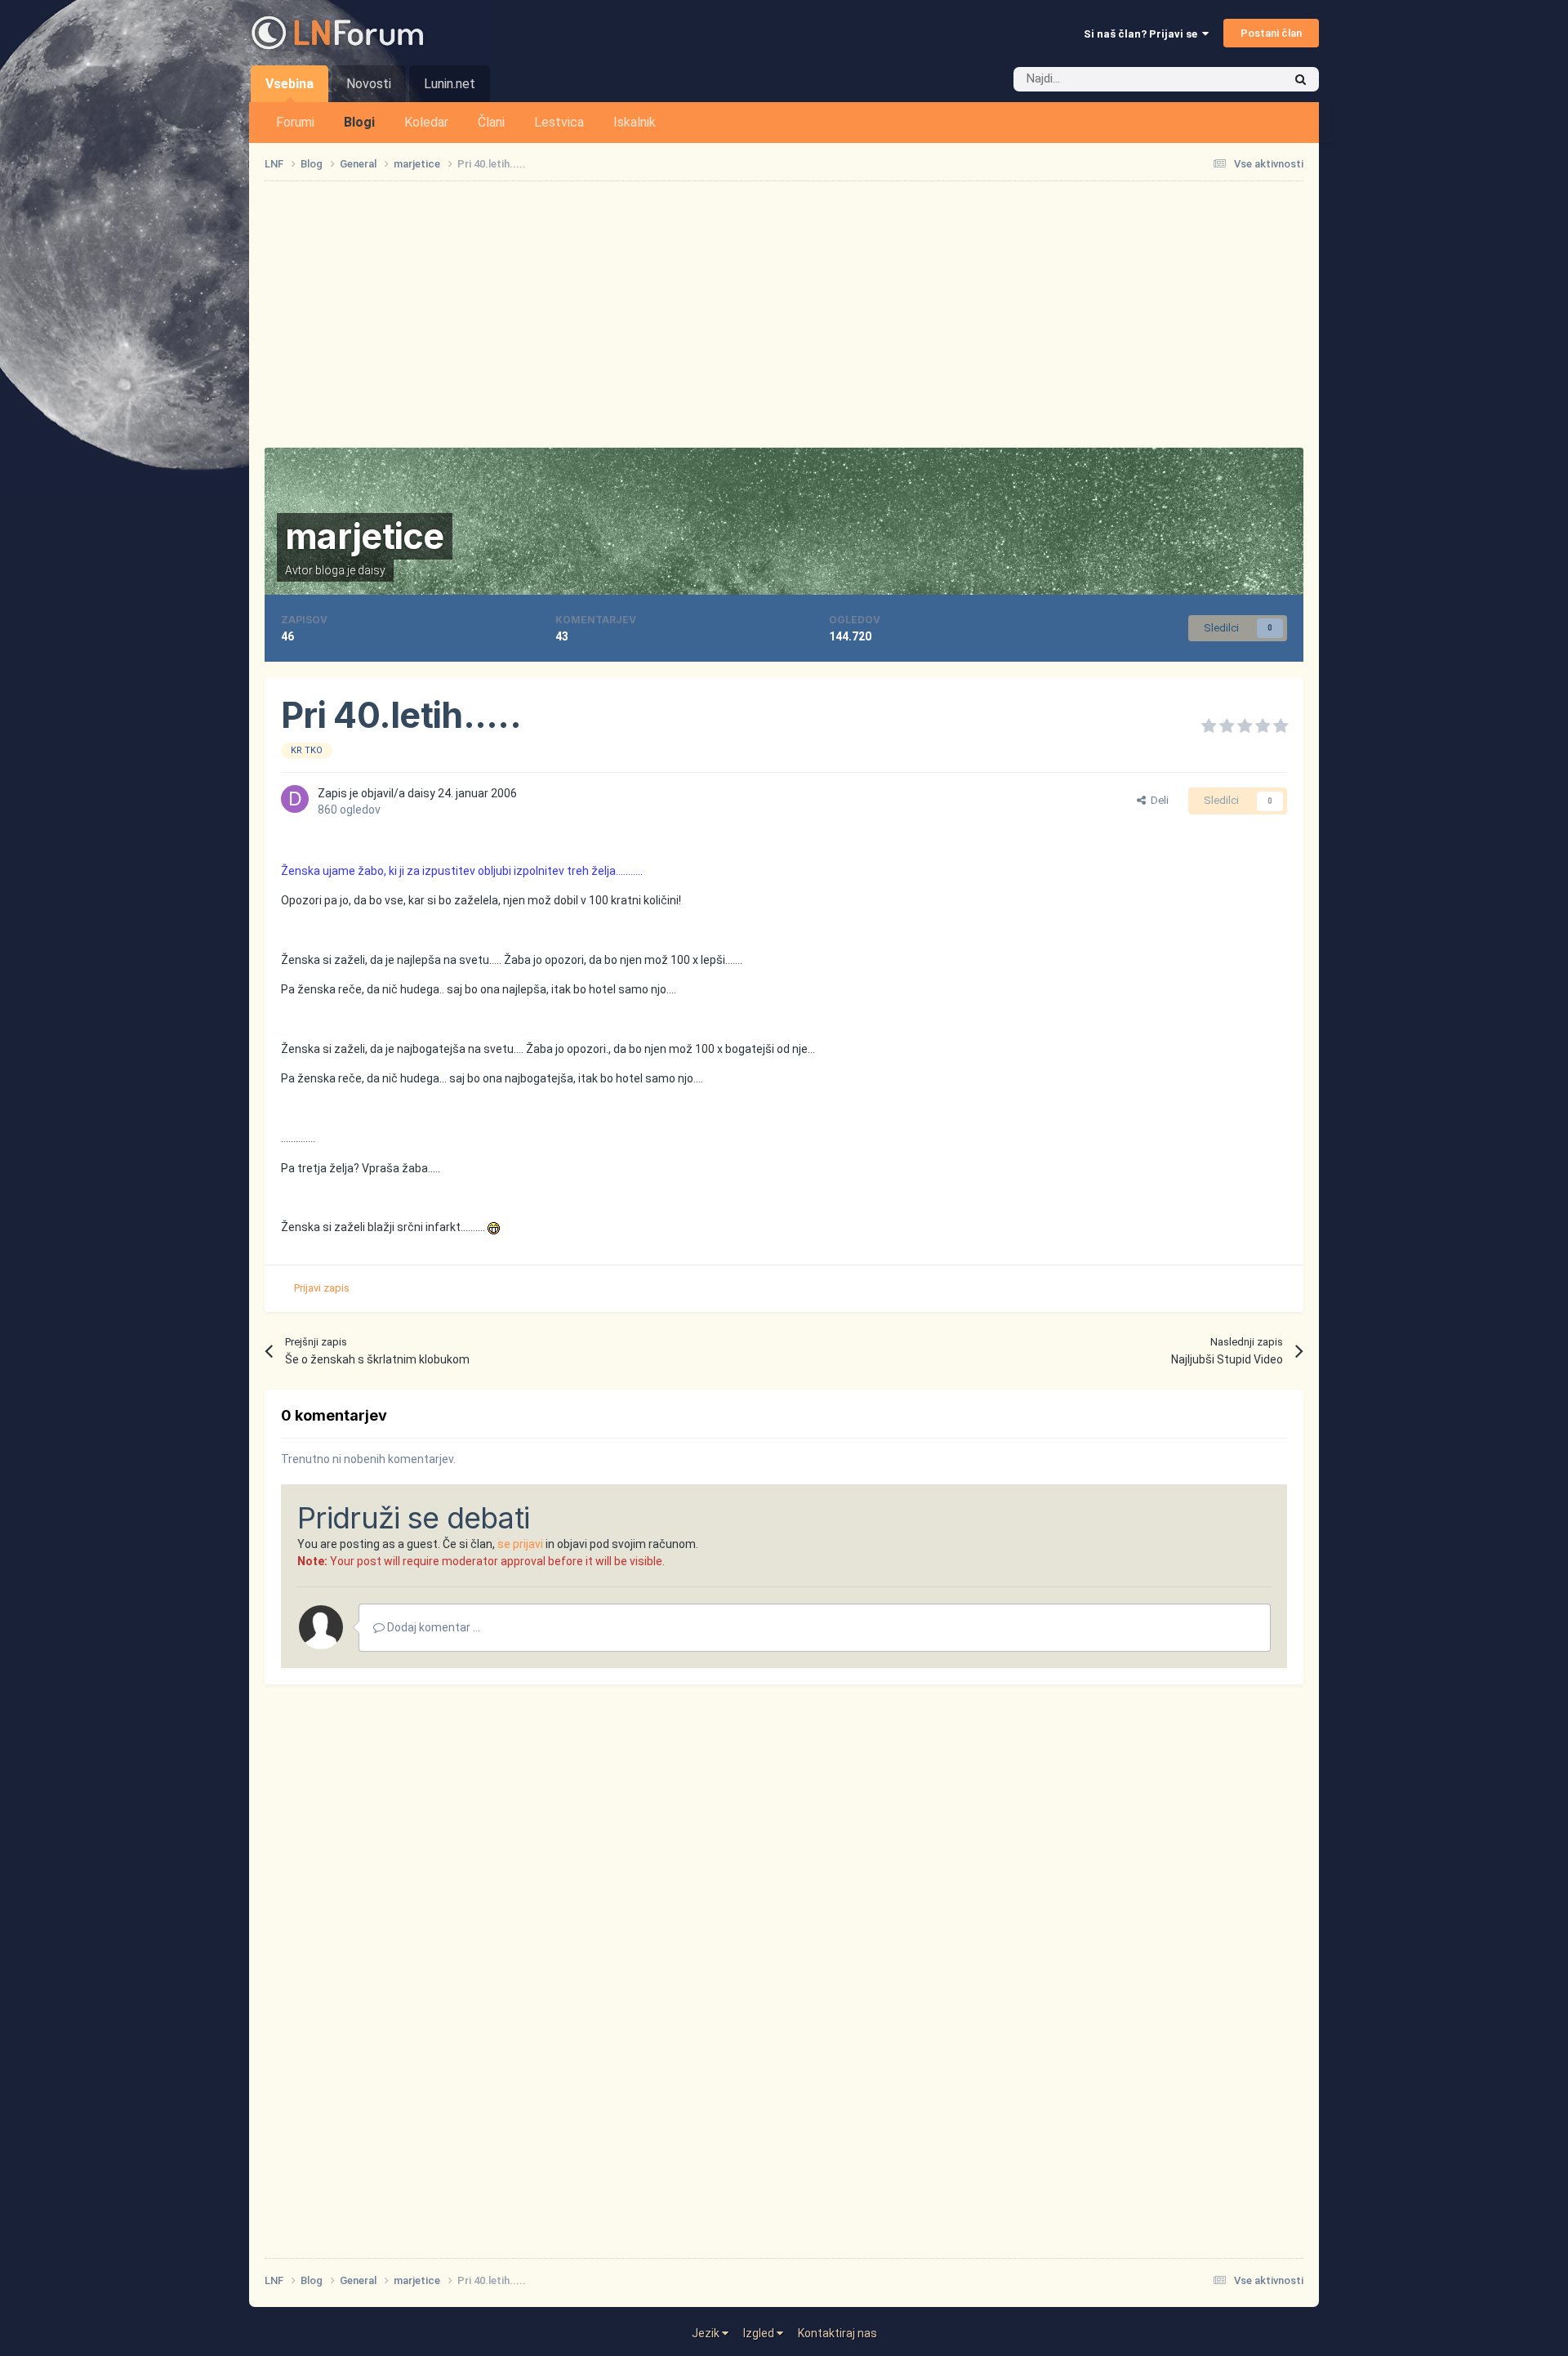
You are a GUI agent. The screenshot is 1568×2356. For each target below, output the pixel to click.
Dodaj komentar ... (432, 1627)
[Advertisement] (784, 315)
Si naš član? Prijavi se (1143, 34)
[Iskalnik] (1301, 79)
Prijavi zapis (322, 1288)
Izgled (760, 2333)
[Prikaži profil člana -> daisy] (295, 799)
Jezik (707, 2333)
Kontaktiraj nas (837, 2333)
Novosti (369, 84)
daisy (372, 570)
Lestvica (559, 122)
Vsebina (290, 84)
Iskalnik (635, 122)
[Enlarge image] (494, 1227)
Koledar (426, 122)
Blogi (359, 122)
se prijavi (520, 1544)
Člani (491, 122)
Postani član (1271, 33)
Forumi (295, 122)
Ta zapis (1241, 79)
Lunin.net (450, 84)
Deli (1157, 800)
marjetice (365, 536)
